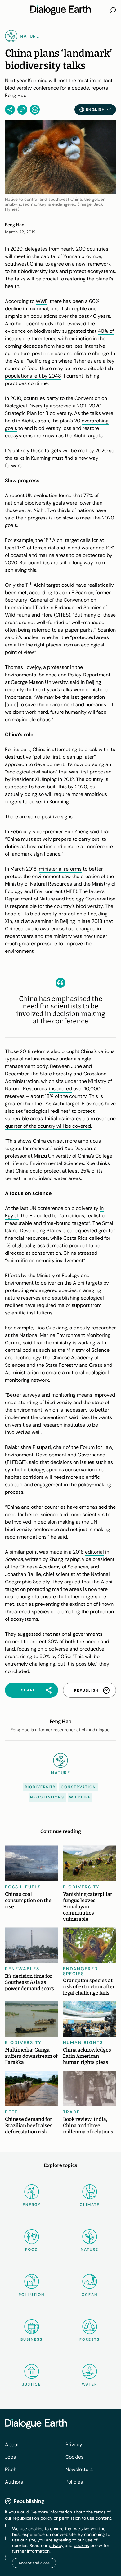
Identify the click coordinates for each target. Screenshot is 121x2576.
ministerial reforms (60, 869)
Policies (74, 2482)
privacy (56, 2545)
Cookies (74, 2457)
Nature (90, 2249)
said (94, 832)
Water (90, 2384)
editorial (94, 1552)
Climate (90, 2205)
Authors (14, 2482)
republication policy (33, 2518)
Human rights (83, 2042)
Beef (11, 2112)
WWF (42, 301)
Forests (90, 2339)
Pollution (32, 2295)
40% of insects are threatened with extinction (59, 335)
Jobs (10, 2457)
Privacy (74, 2444)
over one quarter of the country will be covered (60, 1122)
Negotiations (47, 1797)
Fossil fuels (23, 1887)
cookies (81, 2545)
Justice (31, 2384)
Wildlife (80, 1797)
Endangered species (81, 1971)
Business (31, 2339)
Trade (72, 2112)
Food (31, 2249)
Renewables (22, 1969)
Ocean (90, 2295)
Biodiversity (40, 1787)
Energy (32, 2205)
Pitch (11, 2469)
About (12, 2444)
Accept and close (34, 2563)
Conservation (78, 1787)
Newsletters (79, 2469)
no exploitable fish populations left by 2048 (59, 372)
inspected (60, 1089)
